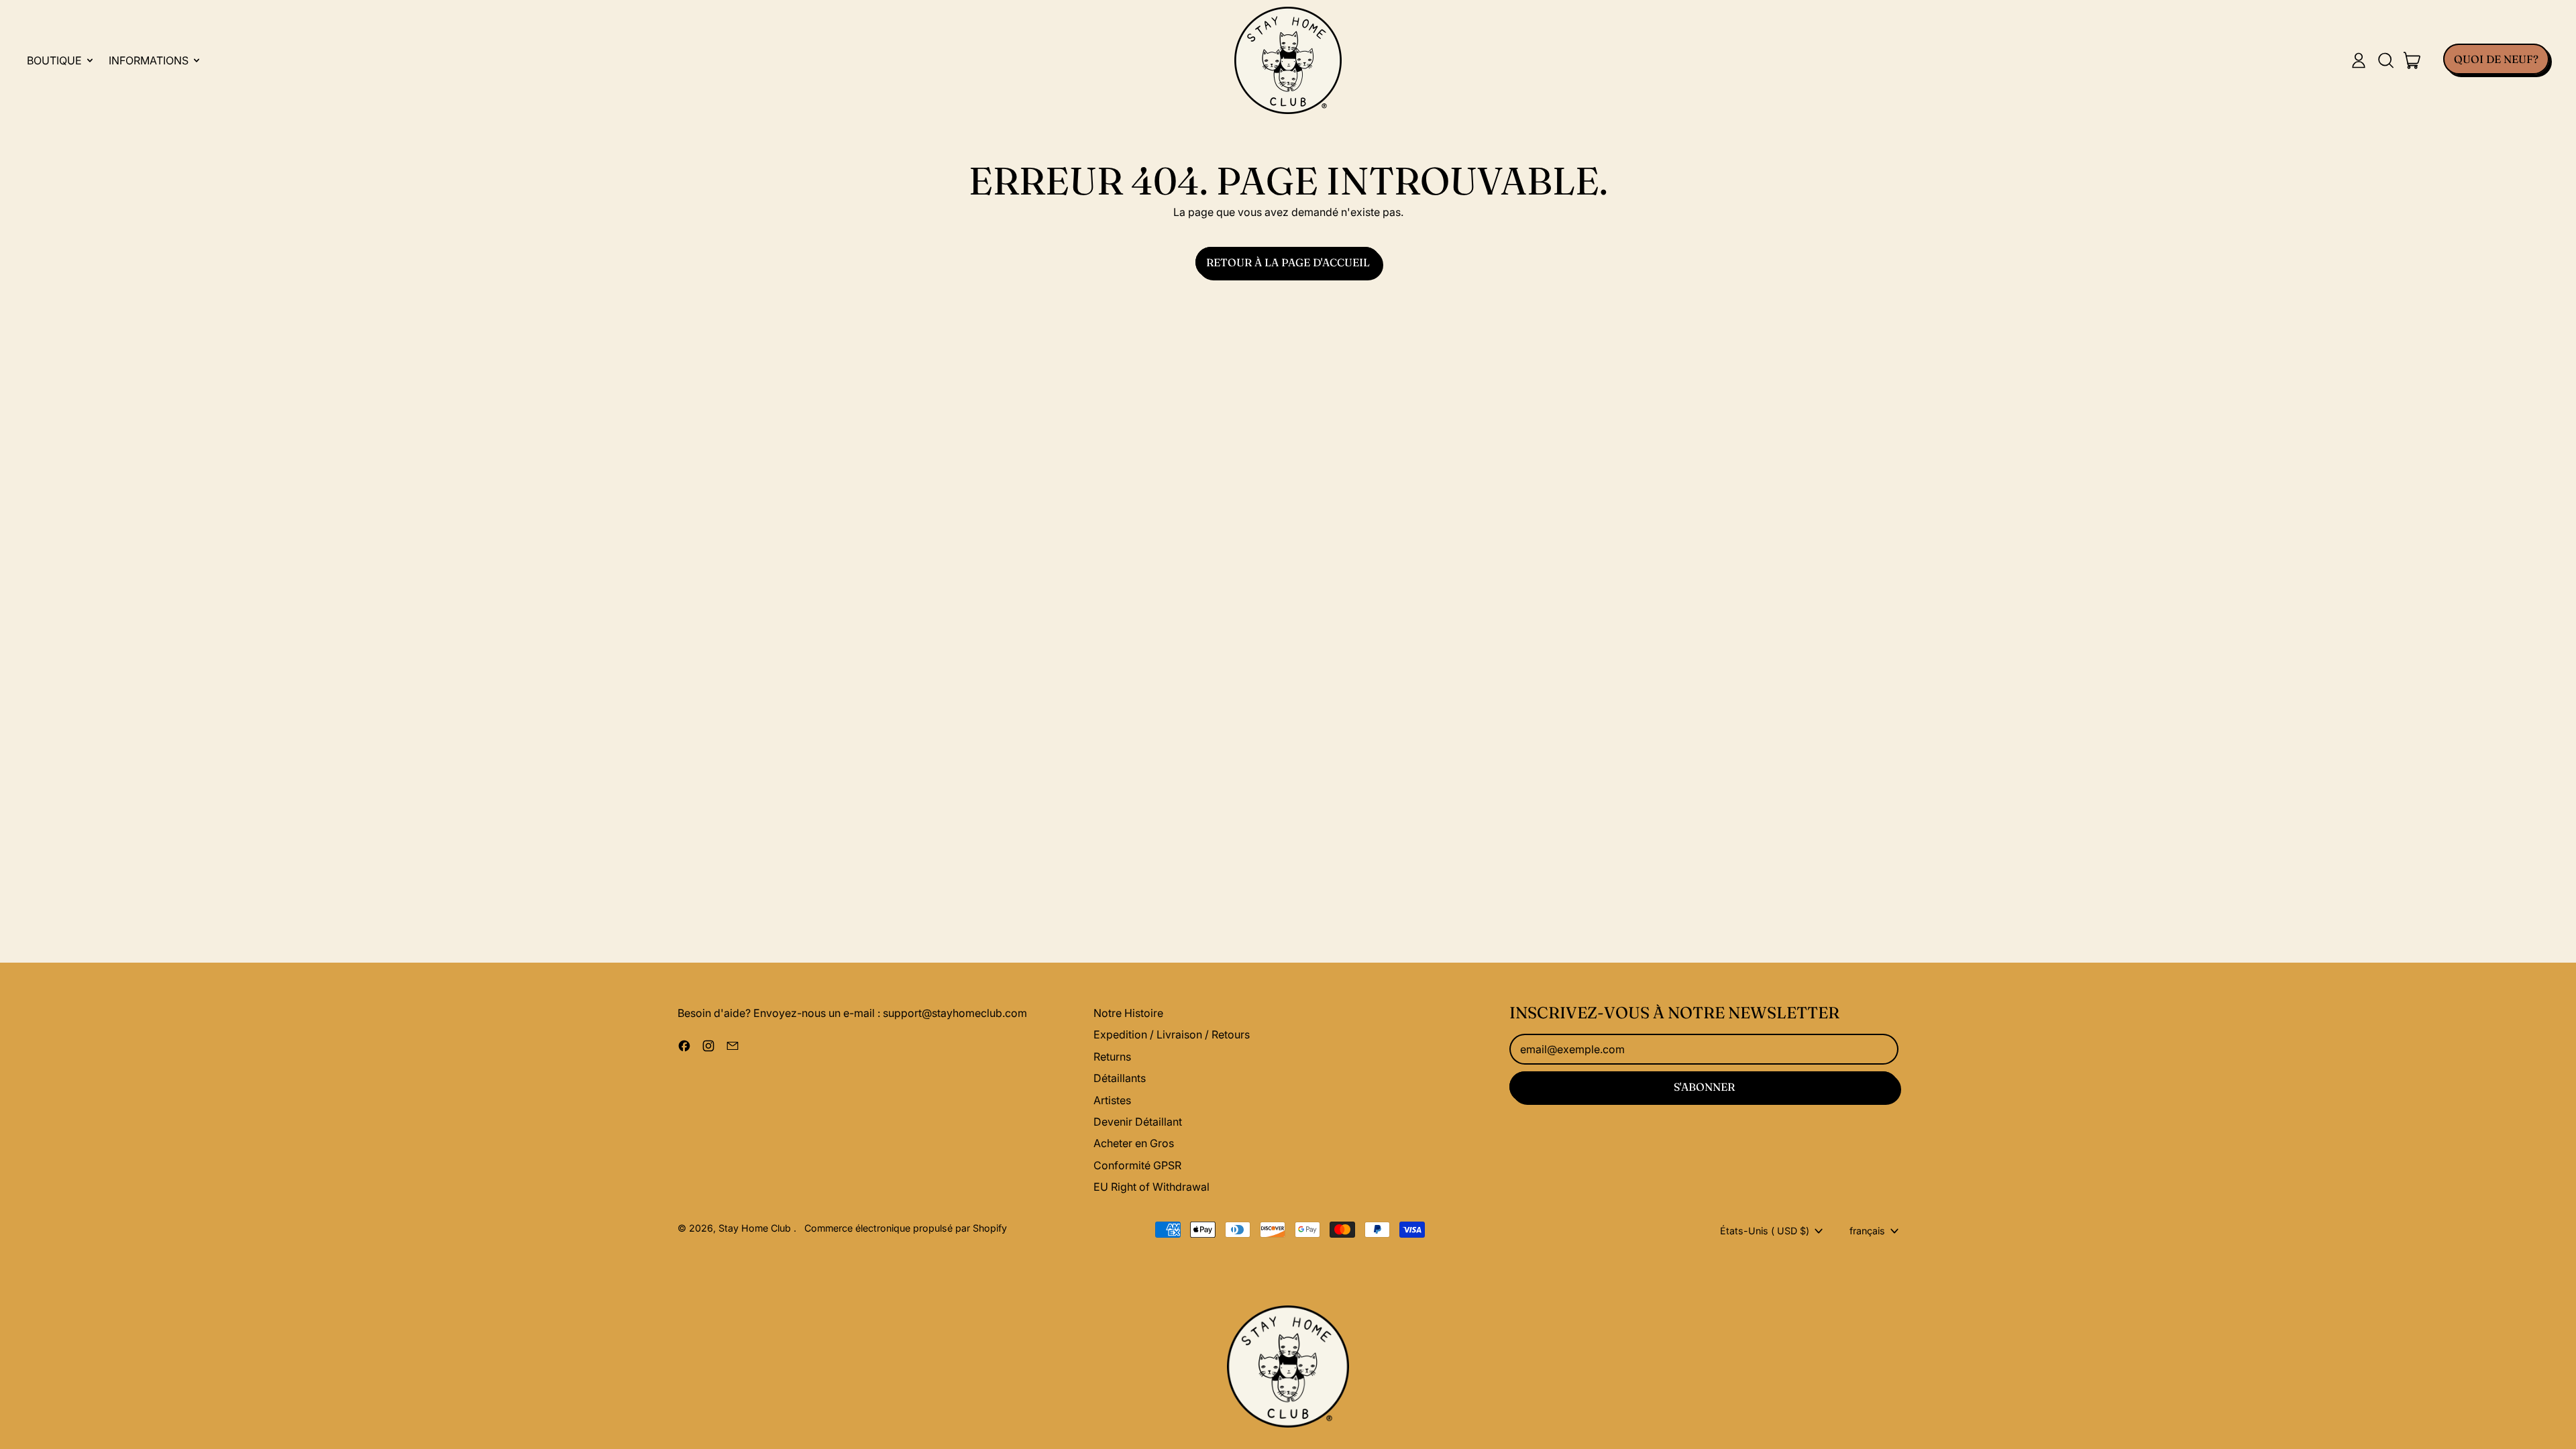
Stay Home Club (756, 1228)
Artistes (1112, 1100)
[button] (2385, 60)
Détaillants (1120, 1078)
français (1867, 1231)
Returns (1112, 1057)
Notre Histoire (1128, 1013)
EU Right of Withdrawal (1151, 1187)
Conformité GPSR (1137, 1165)
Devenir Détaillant (1138, 1122)
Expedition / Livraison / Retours (1172, 1034)
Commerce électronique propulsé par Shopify (906, 1228)
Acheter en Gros (1134, 1143)
